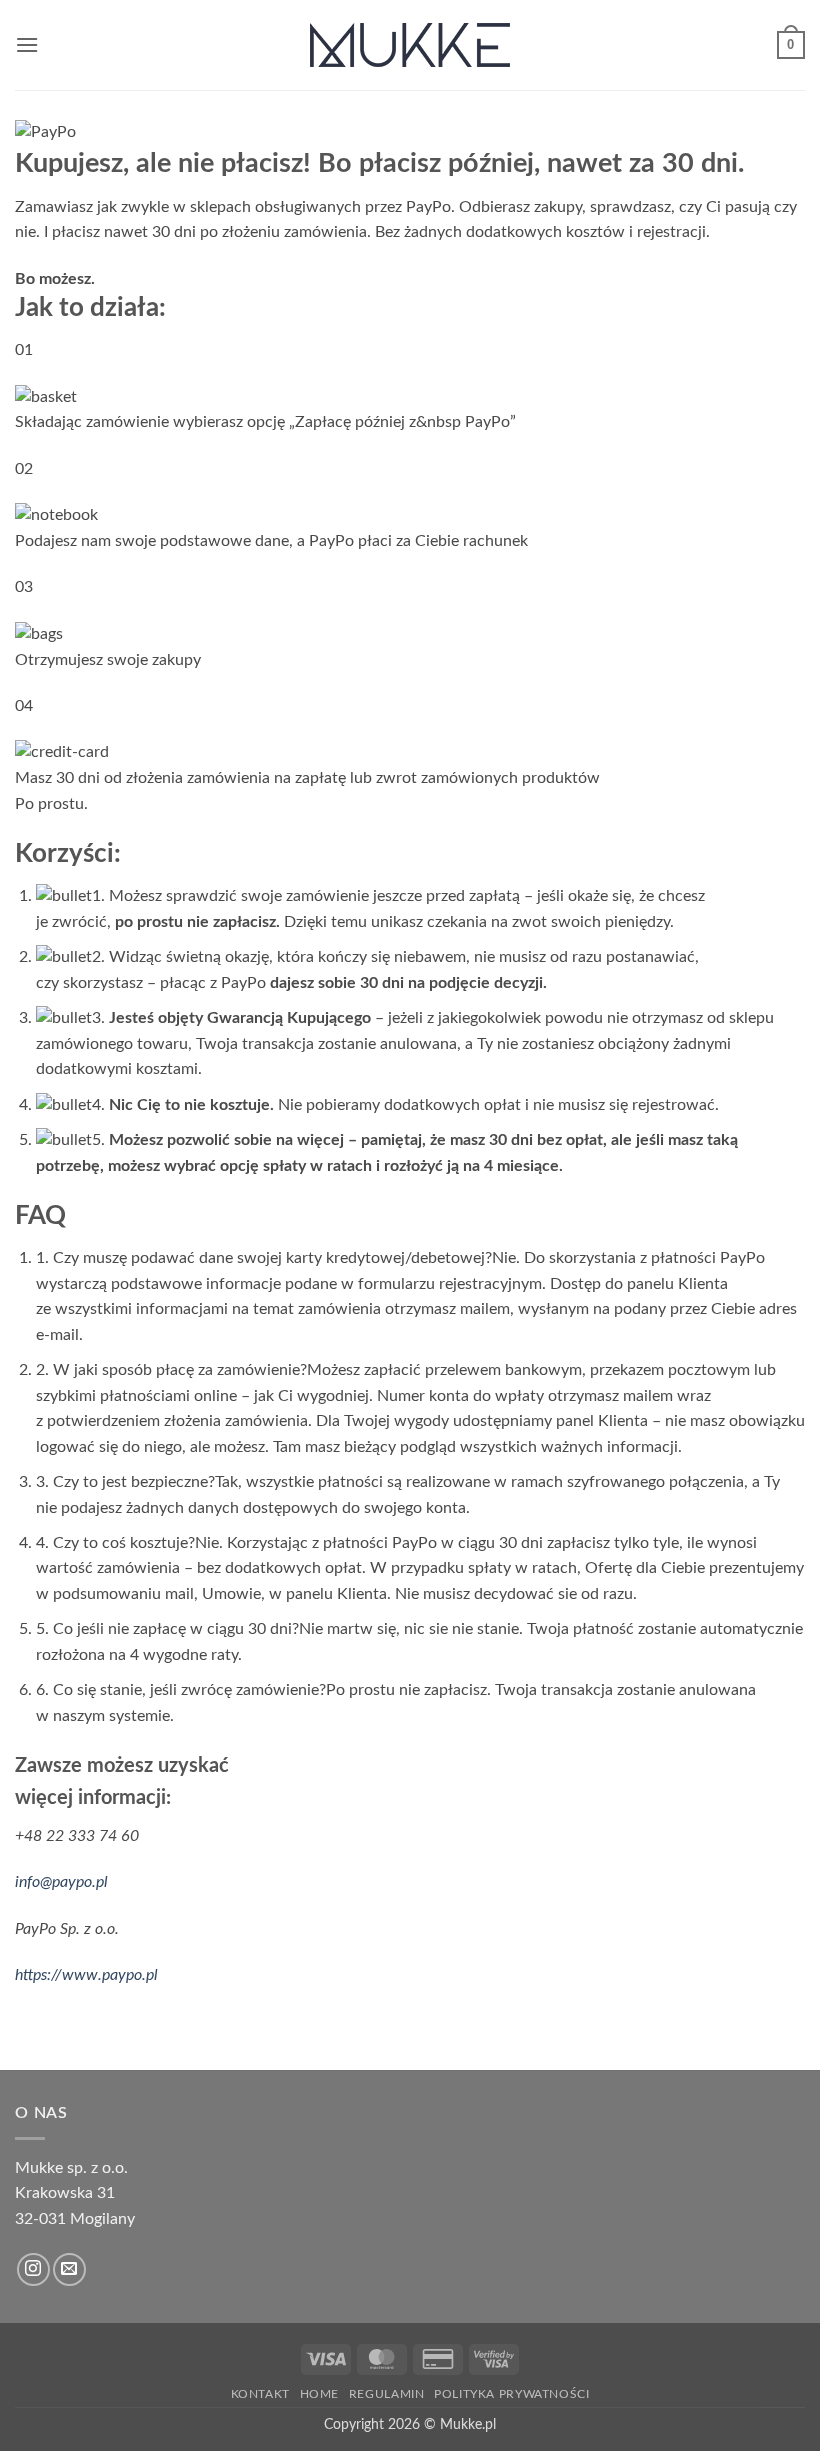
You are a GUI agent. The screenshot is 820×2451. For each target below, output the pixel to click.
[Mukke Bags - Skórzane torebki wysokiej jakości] (410, 45)
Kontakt (260, 2394)
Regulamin (387, 2394)
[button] (27, 44)
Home (319, 2394)
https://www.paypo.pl (86, 1975)
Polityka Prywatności (511, 2394)
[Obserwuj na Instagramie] (33, 2269)
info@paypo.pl (61, 1882)
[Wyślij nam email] (69, 2269)
